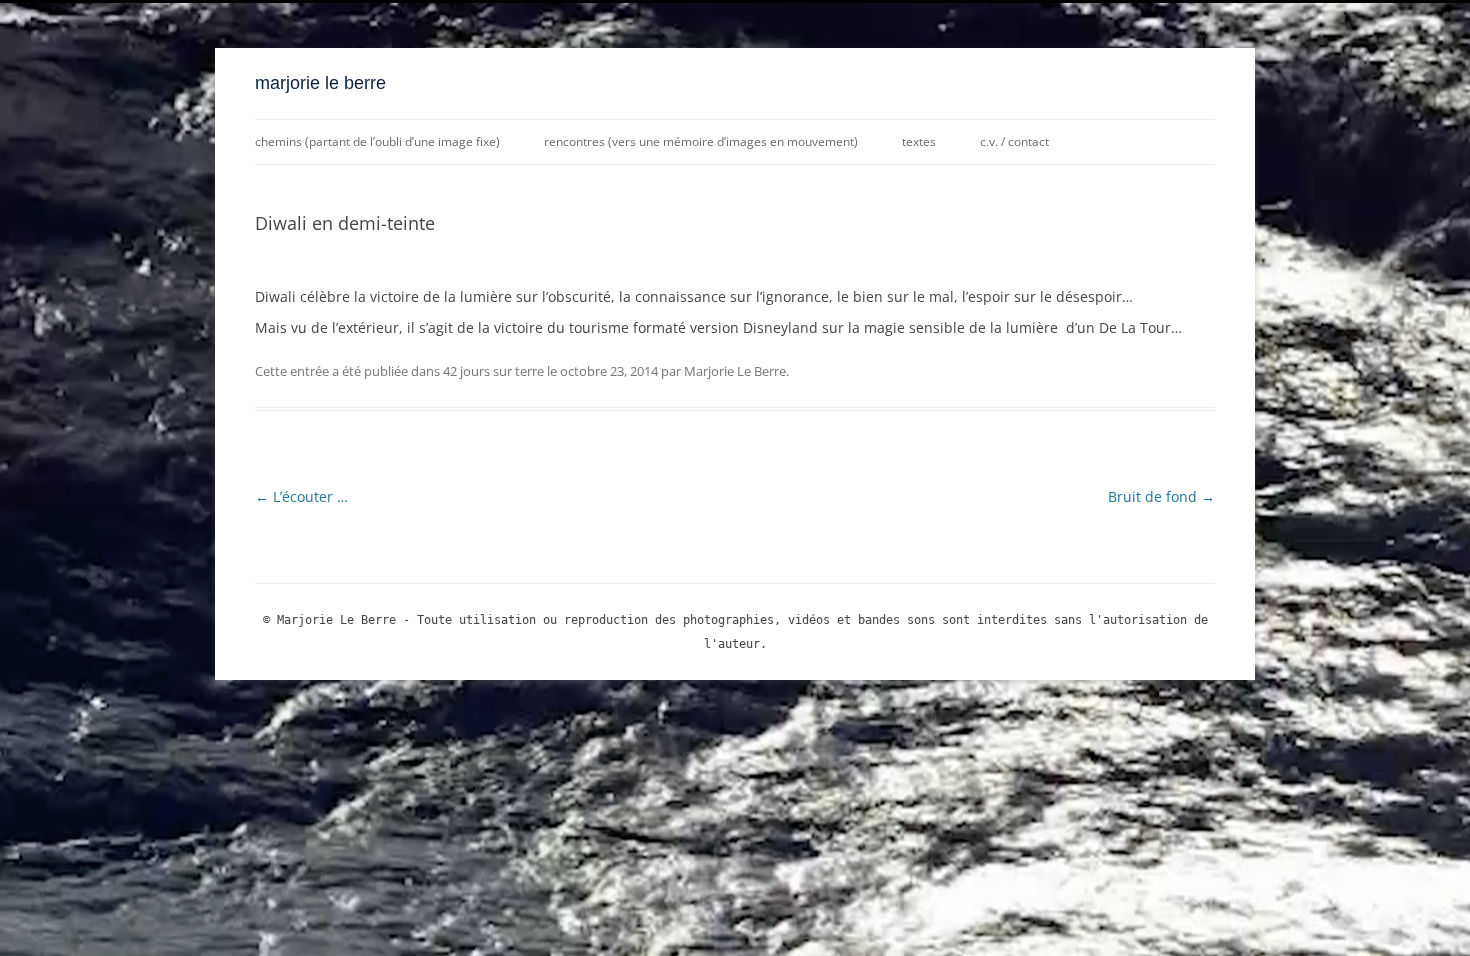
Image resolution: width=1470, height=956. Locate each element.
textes (919, 141)
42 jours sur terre (493, 371)
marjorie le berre (320, 83)
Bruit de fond (1161, 496)
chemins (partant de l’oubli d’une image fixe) (377, 141)
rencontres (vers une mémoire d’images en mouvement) (701, 141)
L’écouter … (301, 496)
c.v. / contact (1014, 141)
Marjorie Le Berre (735, 371)
